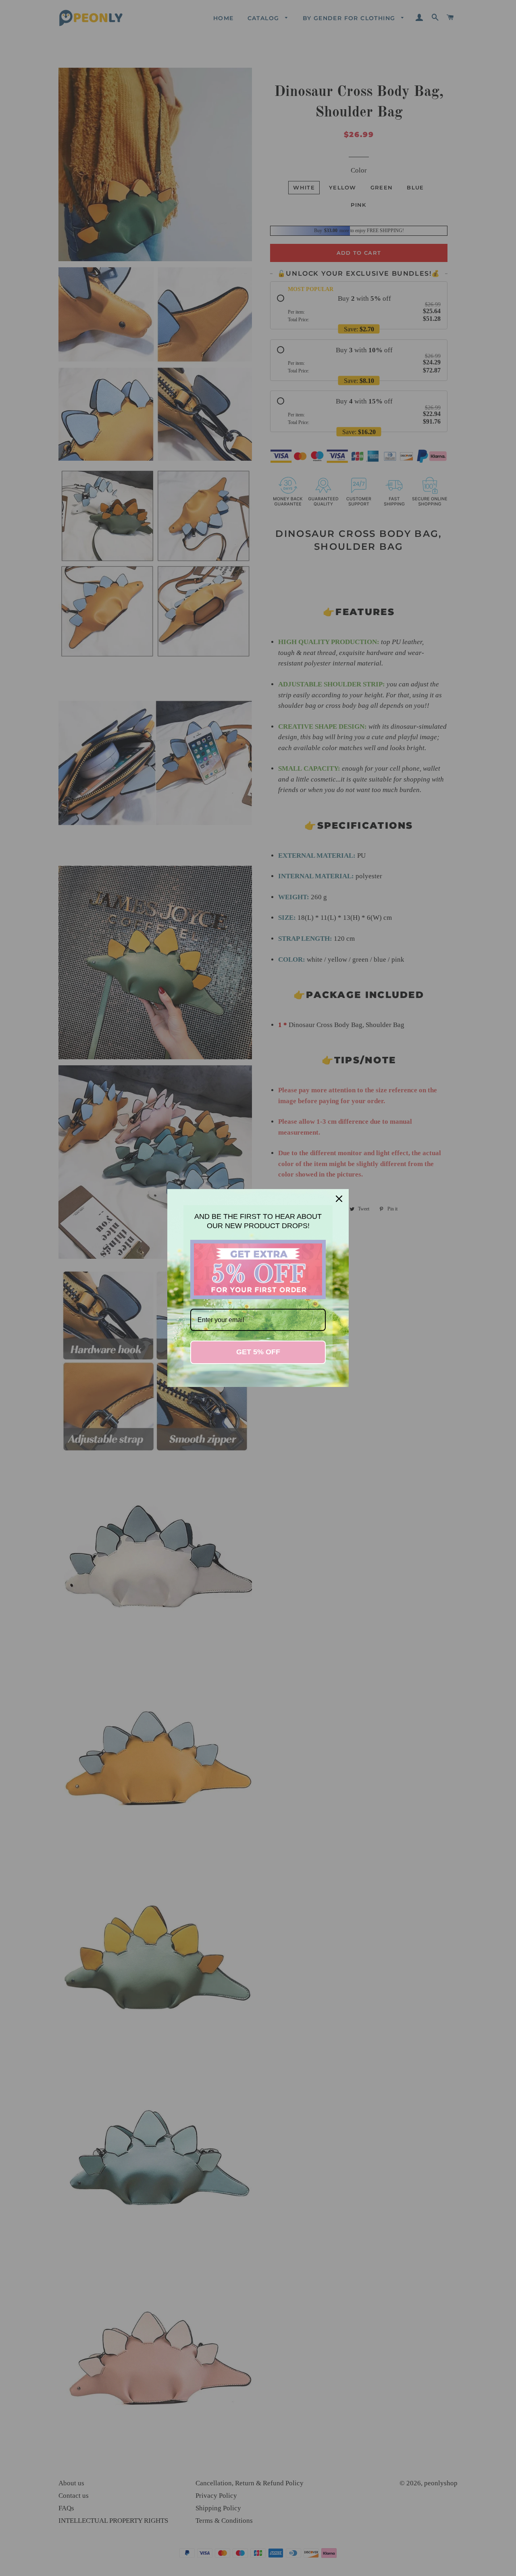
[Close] (339, 1199)
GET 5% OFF (258, 1352)
